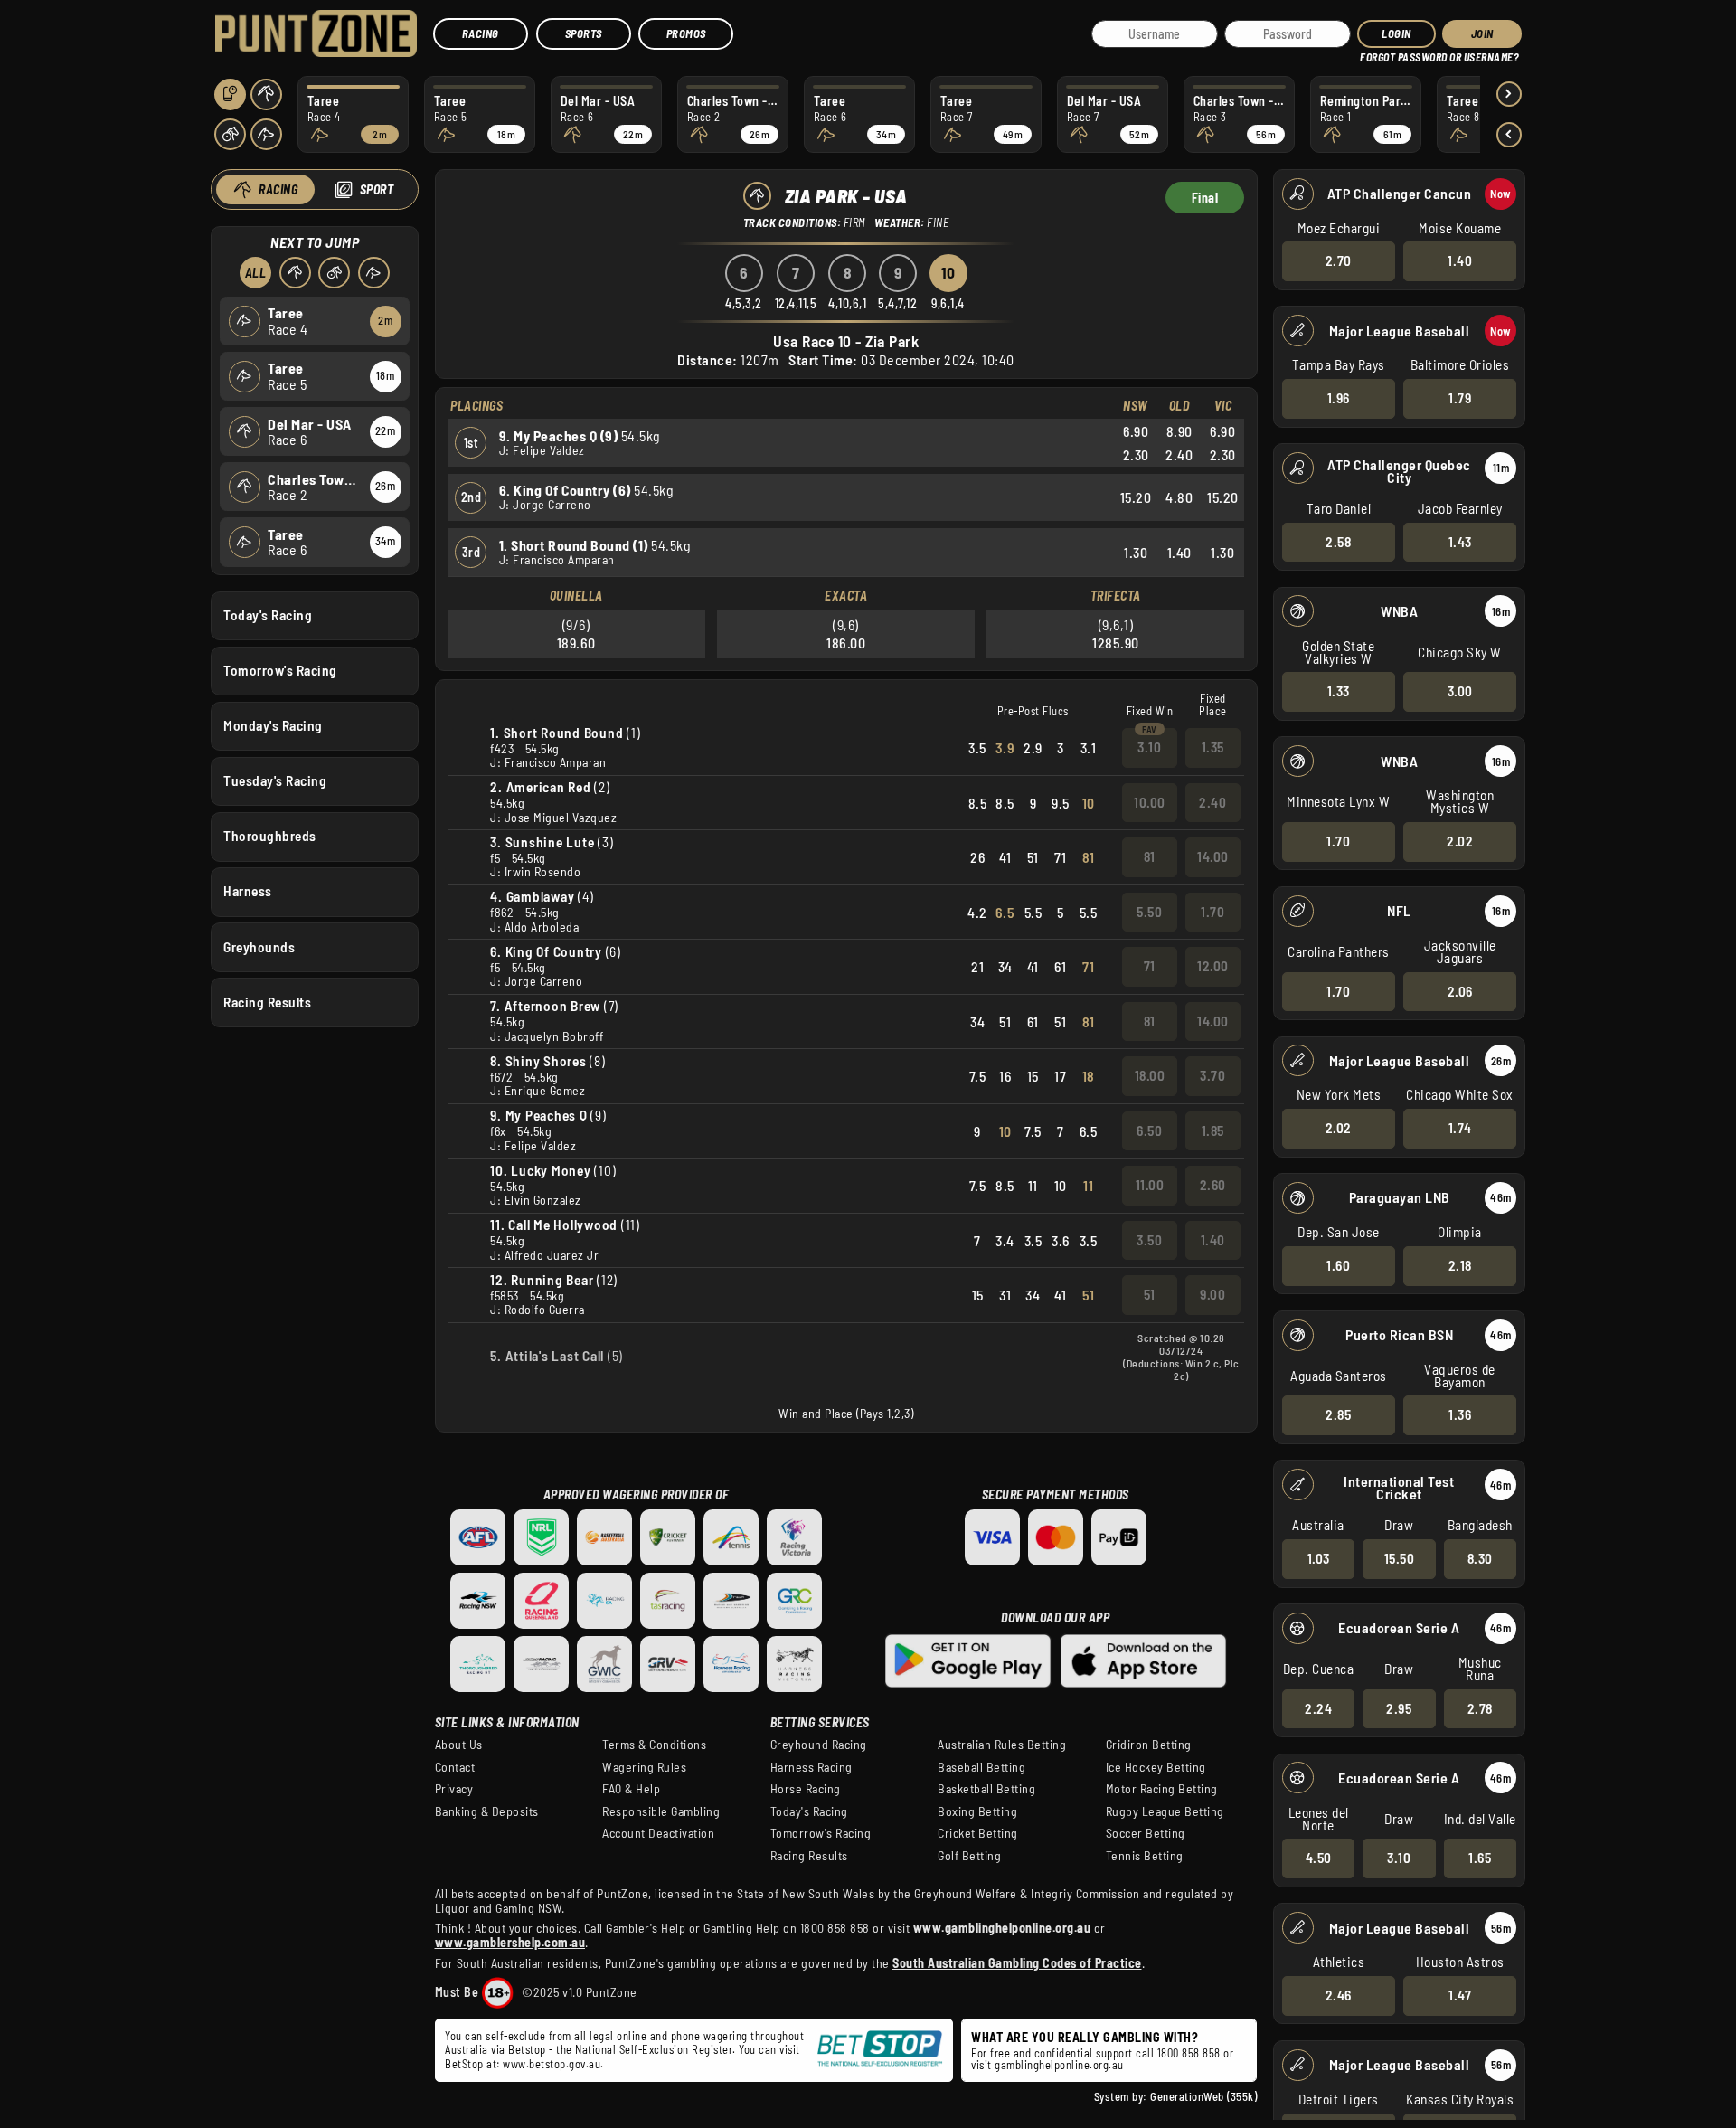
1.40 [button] (1460, 260)
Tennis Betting (1145, 1856)
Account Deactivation (658, 1833)
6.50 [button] (1149, 1130)
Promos (686, 33)
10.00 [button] (1150, 802)
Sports (584, 33)
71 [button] (1150, 966)
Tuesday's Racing (275, 780)
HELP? (1373, 54)
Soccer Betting (1146, 1833)
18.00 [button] (1150, 1075)
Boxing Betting (977, 1811)
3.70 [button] (1212, 1075)
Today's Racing (268, 615)
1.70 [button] (1338, 841)
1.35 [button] (1213, 747)
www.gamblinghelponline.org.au (1002, 1928)
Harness (248, 891)
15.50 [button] (1400, 1558)
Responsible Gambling (661, 1811)
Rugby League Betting (1165, 1811)
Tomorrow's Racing (280, 670)
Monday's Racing (273, 725)
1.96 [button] (1339, 398)
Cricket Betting (978, 1833)
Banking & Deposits (487, 1811)
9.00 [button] (1212, 1294)
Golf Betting (969, 1856)
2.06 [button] (1460, 991)
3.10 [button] (1399, 1858)
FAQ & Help (631, 1789)
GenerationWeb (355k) (1203, 2096)
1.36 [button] (1460, 1414)
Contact (455, 1767)
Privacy (454, 1789)
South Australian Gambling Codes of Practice (1017, 1963)
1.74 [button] (1460, 1128)
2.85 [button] (1338, 1414)
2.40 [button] (1212, 802)
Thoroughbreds (270, 836)
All (256, 273)
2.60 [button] (1213, 1185)
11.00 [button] (1150, 1185)
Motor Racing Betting (1162, 1789)
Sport (377, 189)
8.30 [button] (1480, 1558)
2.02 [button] (1460, 841)
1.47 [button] (1460, 1995)
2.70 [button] (1339, 260)
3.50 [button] (1149, 1240)
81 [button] (1150, 856)
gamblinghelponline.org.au (1059, 2065)
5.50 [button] (1149, 912)
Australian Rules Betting (1002, 1745)
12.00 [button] (1213, 966)
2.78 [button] (1480, 1708)
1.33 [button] (1339, 691)
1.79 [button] (1460, 398)
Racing (481, 33)
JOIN (1482, 33)
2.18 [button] (1460, 1265)
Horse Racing (806, 1789)
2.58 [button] (1338, 542)
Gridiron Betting (1149, 1745)
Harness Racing (811, 1767)
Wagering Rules (644, 1767)
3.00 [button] (1460, 691)
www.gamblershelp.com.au (510, 1942)
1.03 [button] (1319, 1558)
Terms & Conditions (654, 1745)
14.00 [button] (1213, 856)
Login (1396, 33)
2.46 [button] (1339, 1995)
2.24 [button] (1318, 1708)
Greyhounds (259, 947)
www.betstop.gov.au (552, 2064)
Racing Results (267, 1002)
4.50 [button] (1319, 1858)
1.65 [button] (1480, 1858)
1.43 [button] (1460, 542)
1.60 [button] (1338, 1265)
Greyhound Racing (819, 1745)
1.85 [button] (1213, 1130)
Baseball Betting (981, 1767)
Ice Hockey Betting (1156, 1767)
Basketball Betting (986, 1789)
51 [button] (1150, 1294)
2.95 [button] (1399, 1708)
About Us (459, 1745)
